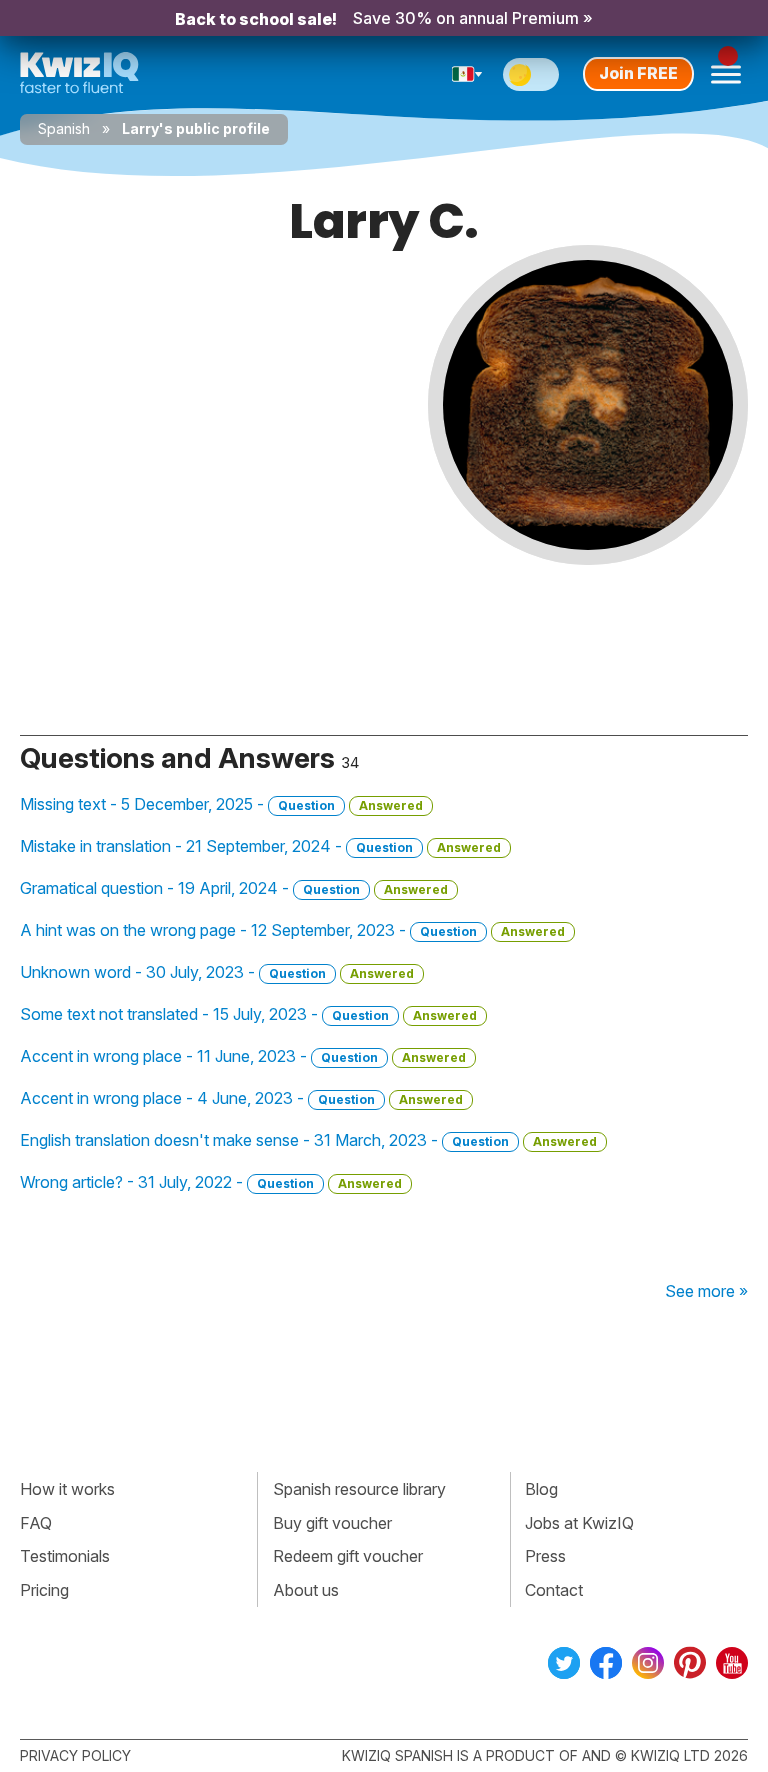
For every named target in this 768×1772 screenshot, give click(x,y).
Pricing (44, 1590)
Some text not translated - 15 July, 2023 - (248, 1014)
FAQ (36, 1523)
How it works (67, 1489)
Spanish (64, 128)
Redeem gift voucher (348, 1556)
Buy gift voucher (332, 1523)
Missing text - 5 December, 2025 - (221, 804)
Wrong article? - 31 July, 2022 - (211, 1182)
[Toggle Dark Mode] (531, 74)
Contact (554, 1590)
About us (306, 1590)
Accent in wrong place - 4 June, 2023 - (241, 1098)
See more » (706, 1291)
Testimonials (65, 1556)
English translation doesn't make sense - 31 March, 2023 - (308, 1140)
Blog (541, 1489)
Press (545, 1556)
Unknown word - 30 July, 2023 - (217, 972)
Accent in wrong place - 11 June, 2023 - (243, 1056)
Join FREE (638, 73)
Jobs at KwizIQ (579, 1523)
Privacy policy (75, 1755)
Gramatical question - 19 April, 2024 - (234, 888)
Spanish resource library (359, 1489)
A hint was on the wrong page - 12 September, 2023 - (292, 930)
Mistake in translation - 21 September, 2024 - (260, 846)
